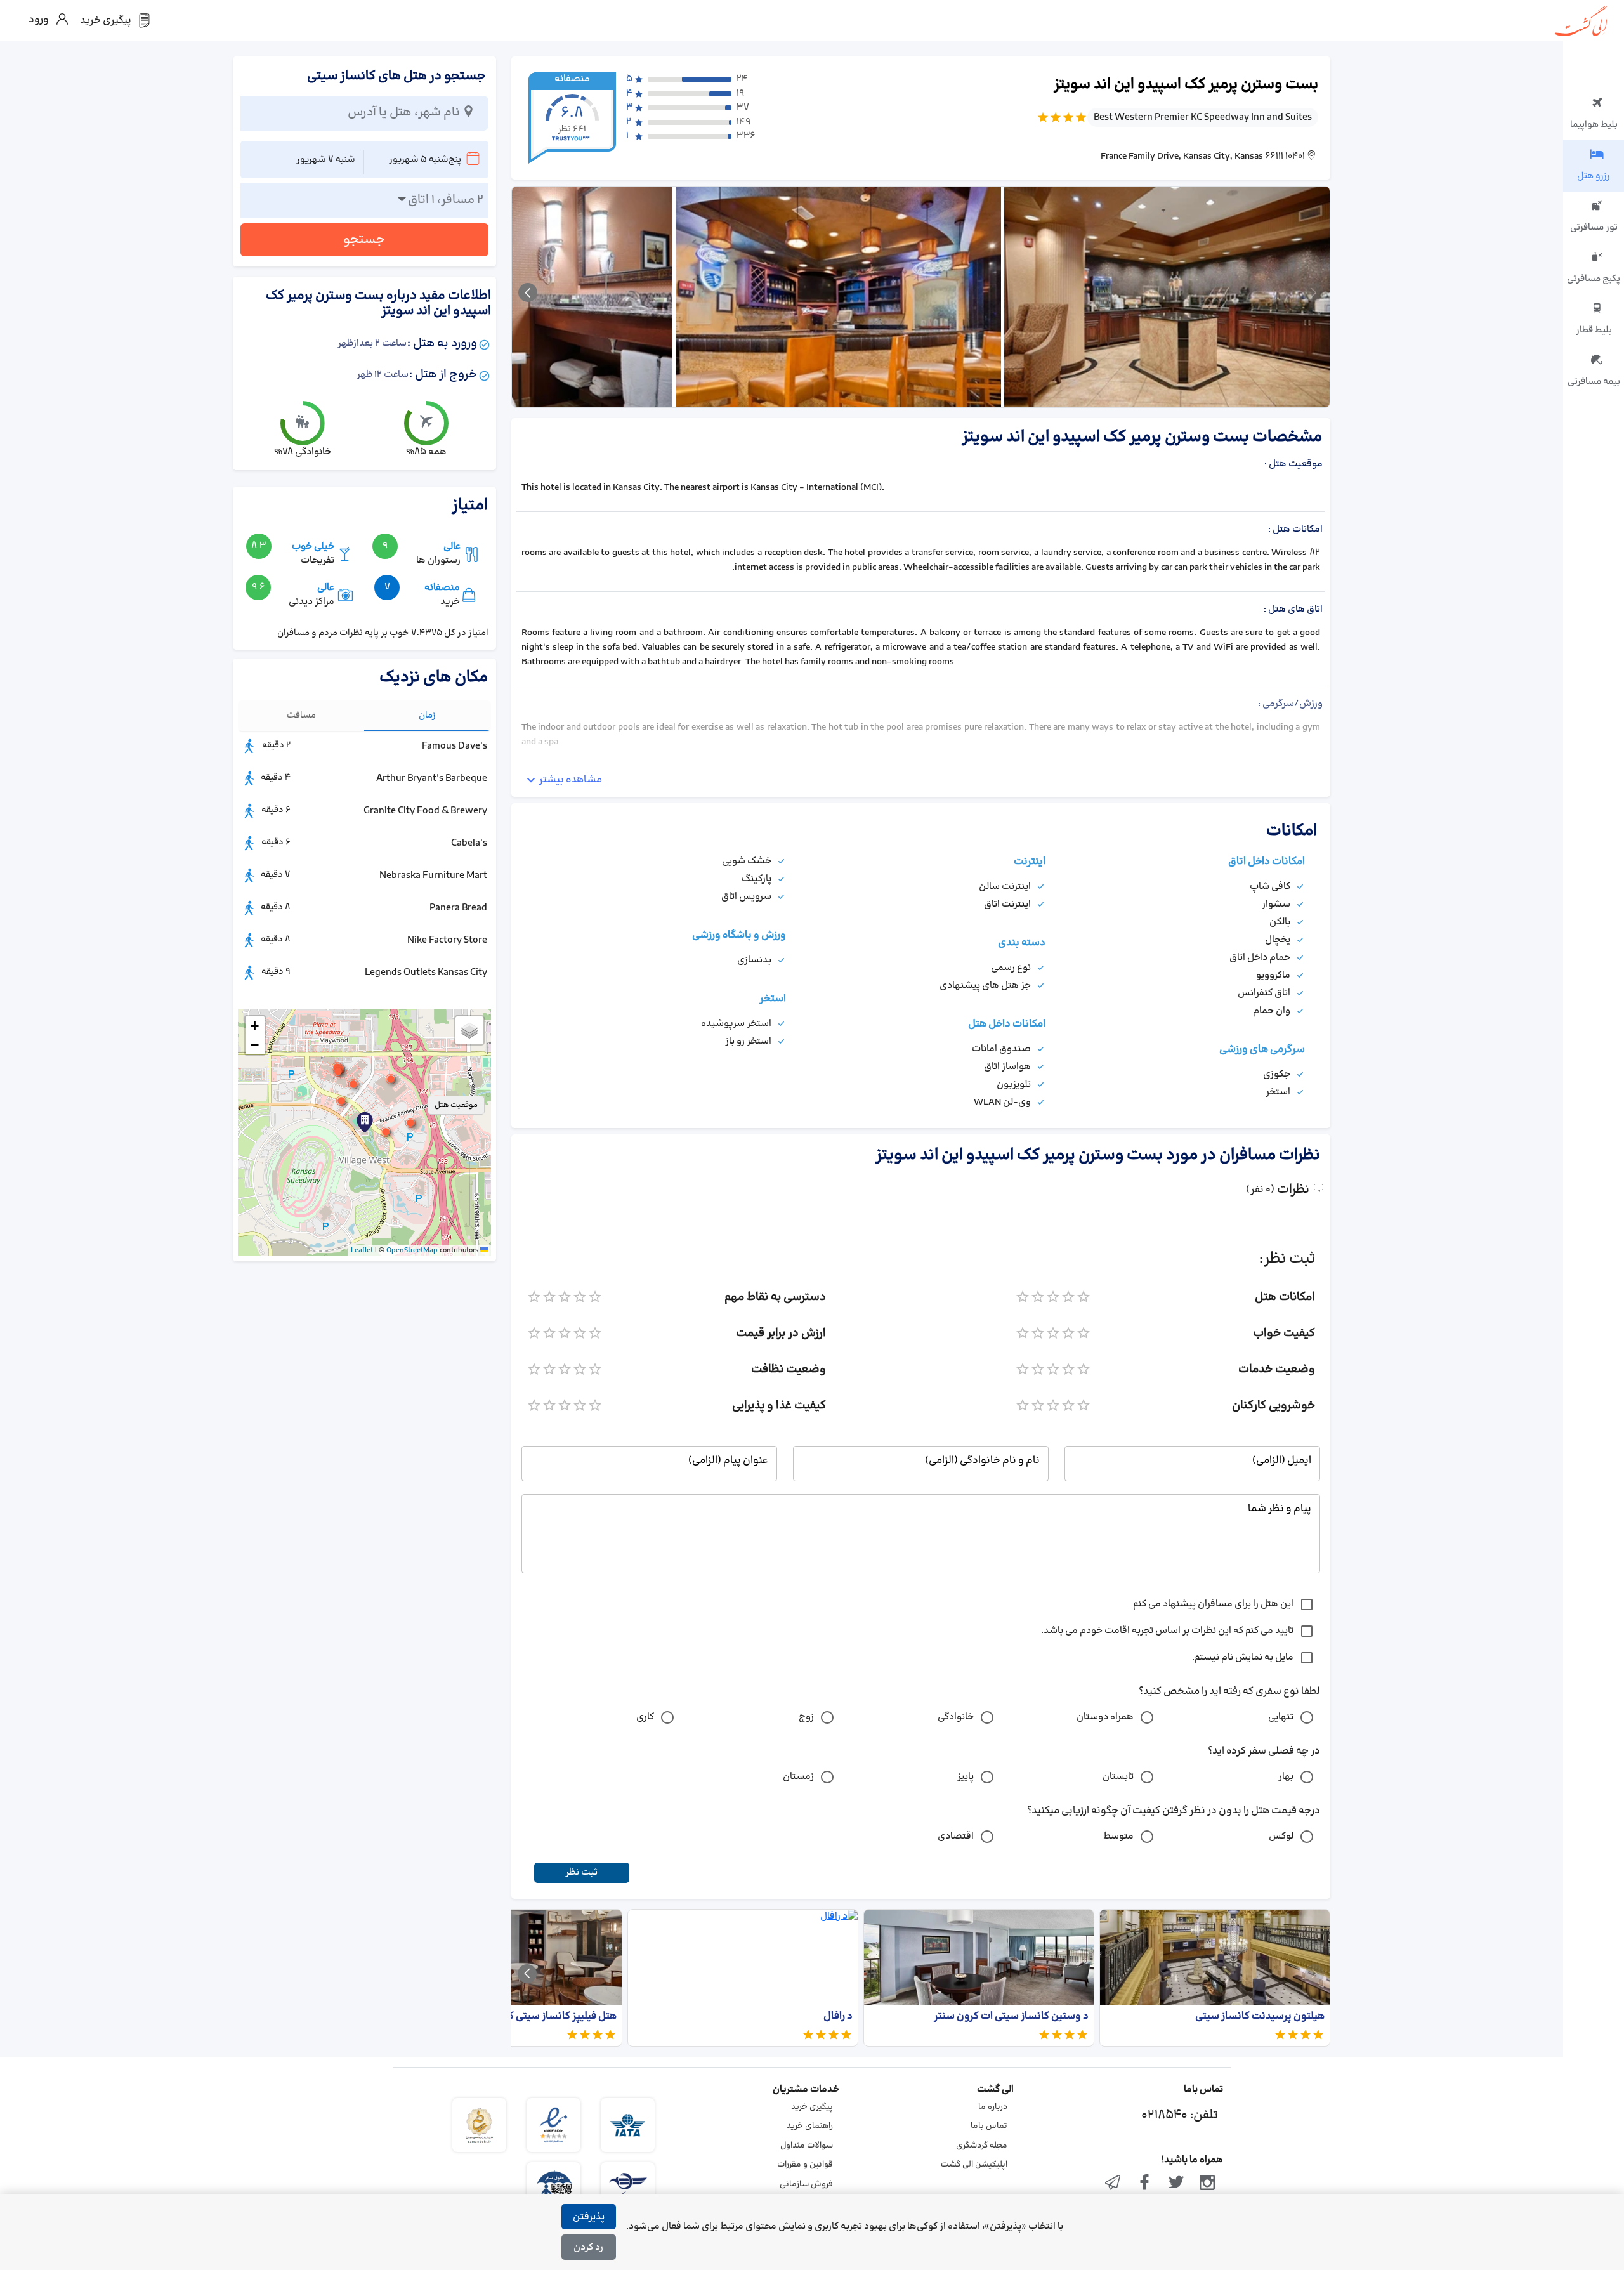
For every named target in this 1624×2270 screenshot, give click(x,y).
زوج (806, 1717)
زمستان (798, 1777)
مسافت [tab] (301, 715)
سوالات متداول (807, 2146)
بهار (1286, 1777)
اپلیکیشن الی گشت (974, 2165)
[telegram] (1113, 2184)
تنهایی (1281, 1717)
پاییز (966, 1777)
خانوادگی (956, 1717)
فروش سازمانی (806, 2184)
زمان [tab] (427, 715)
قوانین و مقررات (805, 2165)
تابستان (1118, 1777)
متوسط (1118, 1836)
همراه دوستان (1105, 1717)
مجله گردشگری (982, 2146)
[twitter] (1176, 2184)
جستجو (364, 240)
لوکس (1281, 1836)
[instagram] (1207, 2184)
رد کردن (588, 2247)
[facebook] (1144, 2184)
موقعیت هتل (456, 1105)
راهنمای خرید (810, 2126)
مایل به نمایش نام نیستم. (1243, 1657)
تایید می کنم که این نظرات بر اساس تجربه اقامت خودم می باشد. (1167, 1631)
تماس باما (989, 2126)
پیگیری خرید (812, 2107)
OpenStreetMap (412, 1250)
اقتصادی (956, 1836)
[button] (386, 1132)
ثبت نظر (581, 1873)
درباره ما (993, 2107)
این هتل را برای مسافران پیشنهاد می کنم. (1212, 1604)
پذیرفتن (589, 2217)
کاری (645, 1717)
